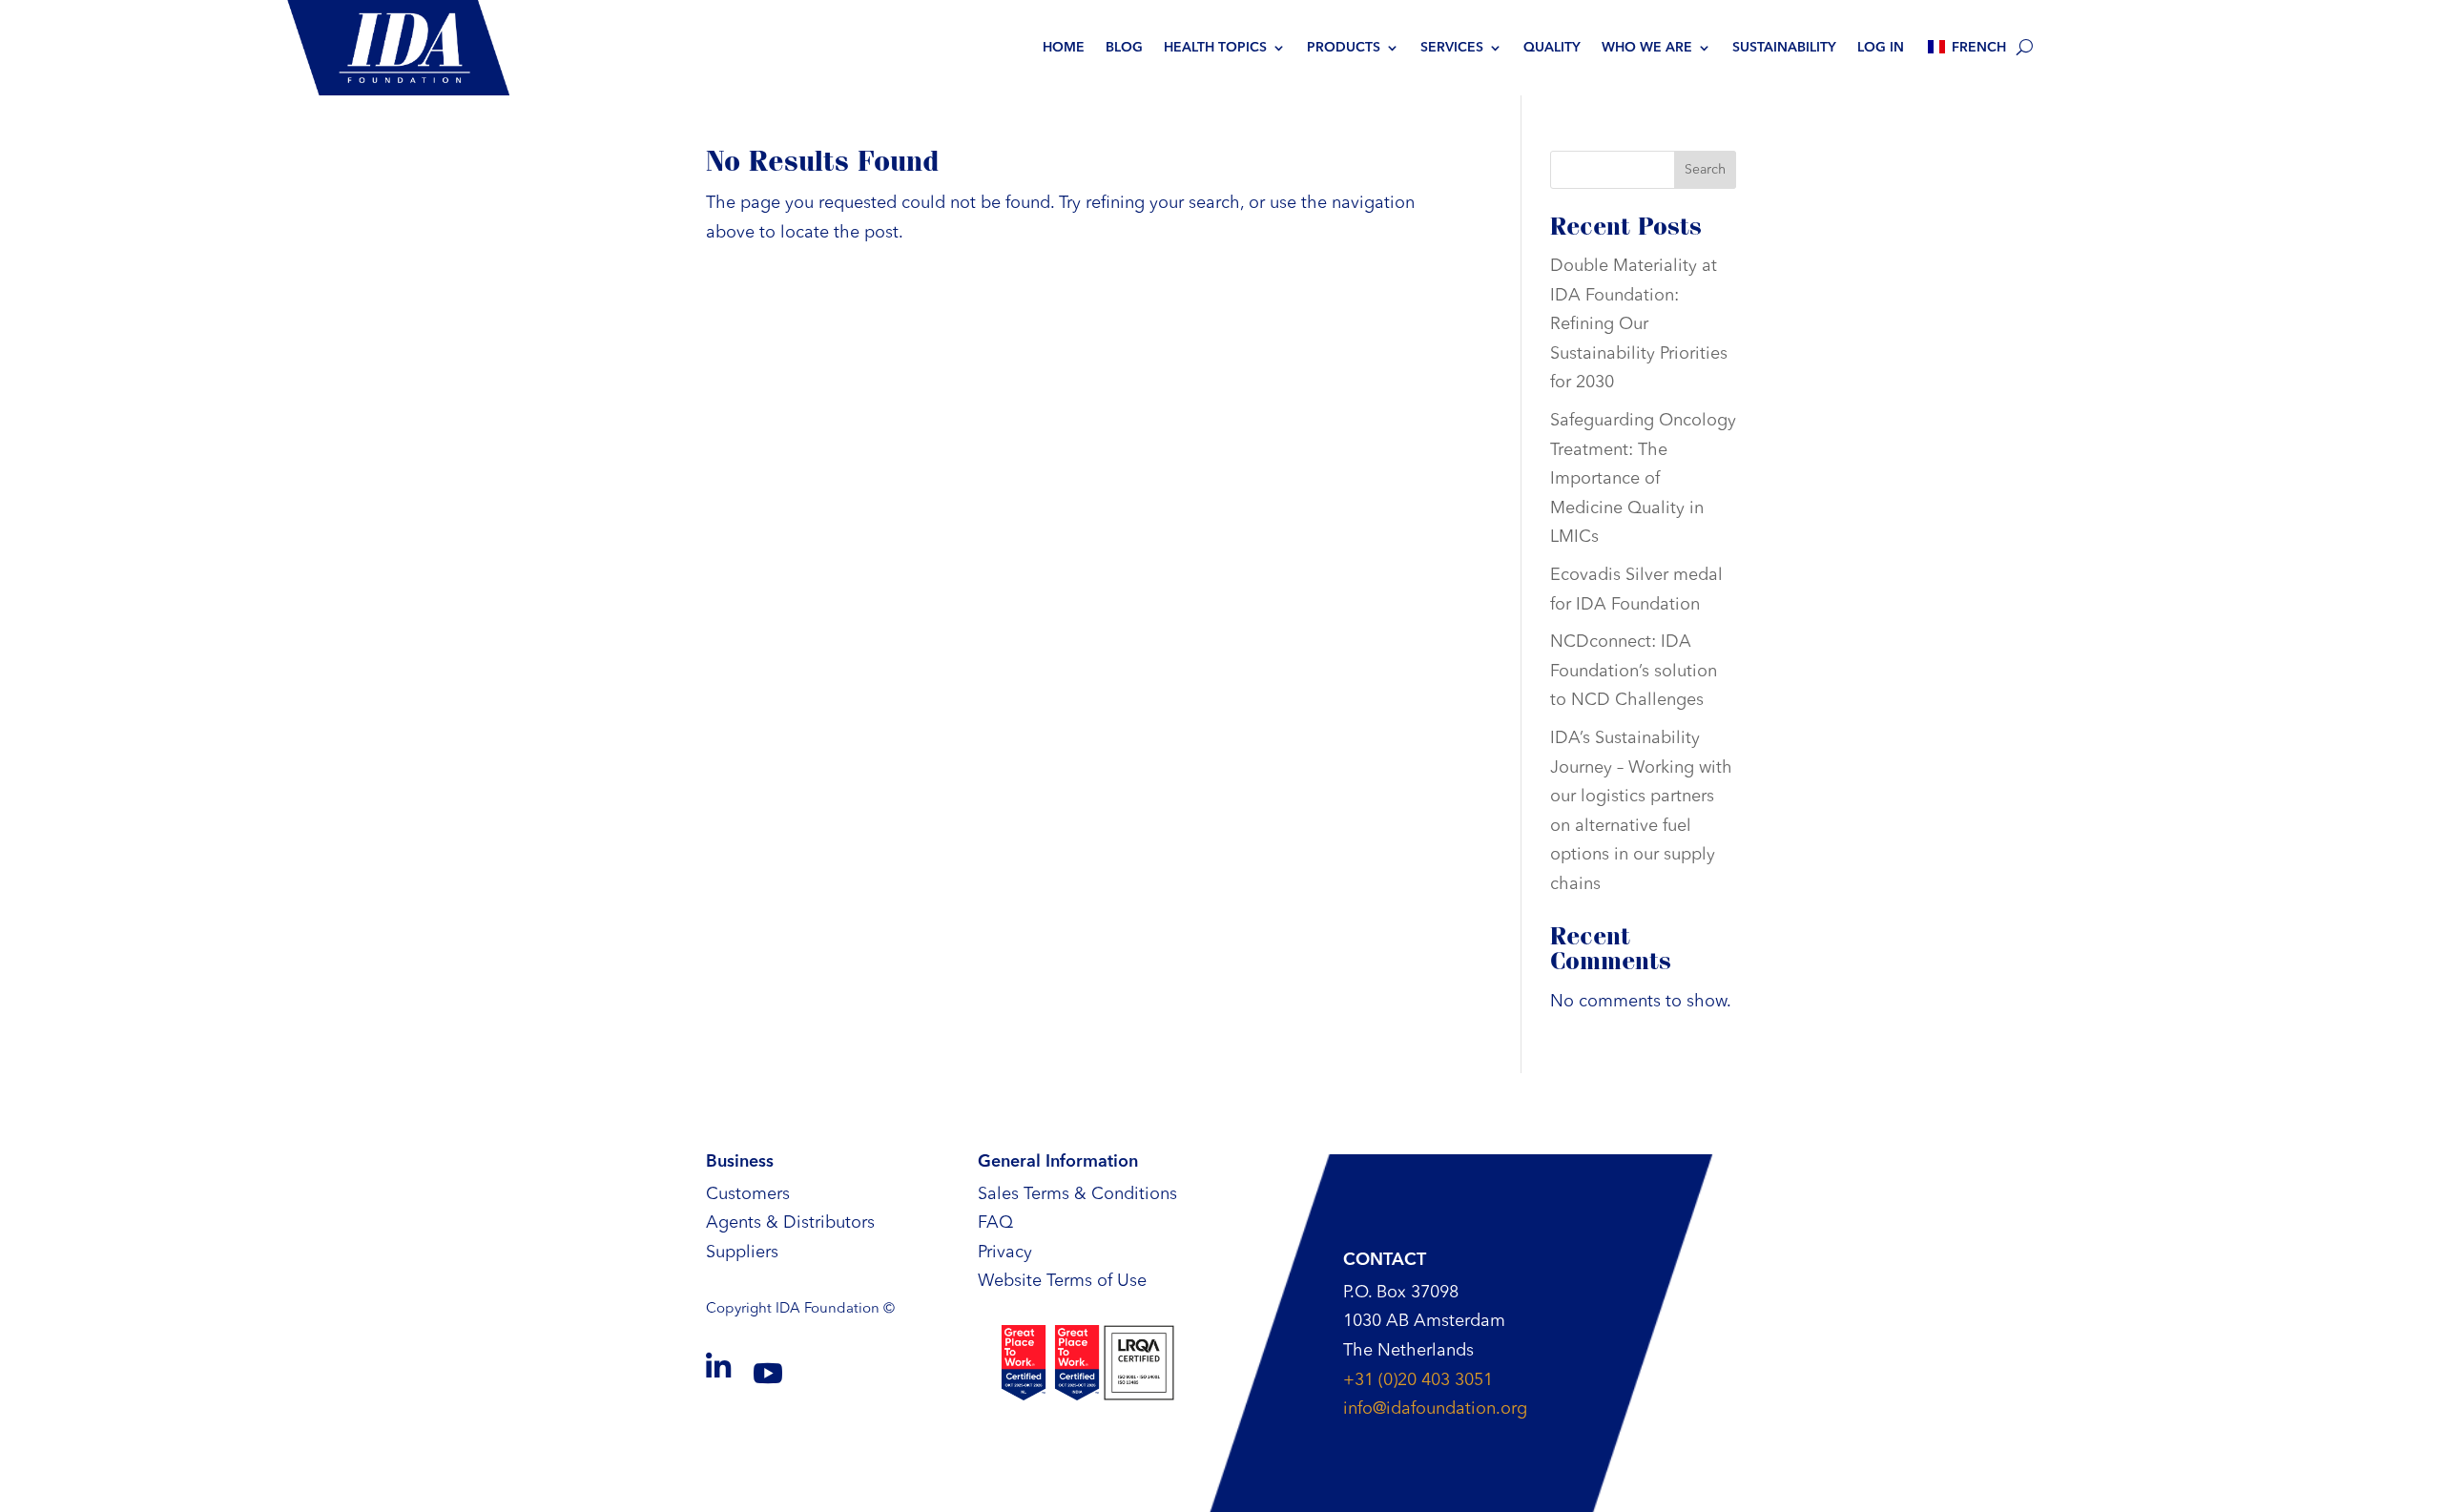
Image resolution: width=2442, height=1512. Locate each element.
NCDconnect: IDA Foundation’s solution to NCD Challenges (1634, 671)
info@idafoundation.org (1435, 1409)
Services (1452, 48)
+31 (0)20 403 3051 (1418, 1380)
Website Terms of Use (1062, 1281)
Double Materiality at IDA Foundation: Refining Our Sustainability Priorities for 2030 (1639, 324)
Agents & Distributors (790, 1223)
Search (1705, 170)
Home (1064, 48)
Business (740, 1162)
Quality (1552, 48)
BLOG (1124, 48)
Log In (1881, 48)
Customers (748, 1194)
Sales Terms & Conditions (1077, 1194)
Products (1344, 48)
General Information (1058, 1162)
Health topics (1215, 48)
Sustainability (1784, 48)
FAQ (995, 1223)
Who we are (1647, 48)
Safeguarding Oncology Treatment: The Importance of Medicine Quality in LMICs (1643, 479)
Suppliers (742, 1253)
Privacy (1005, 1253)
